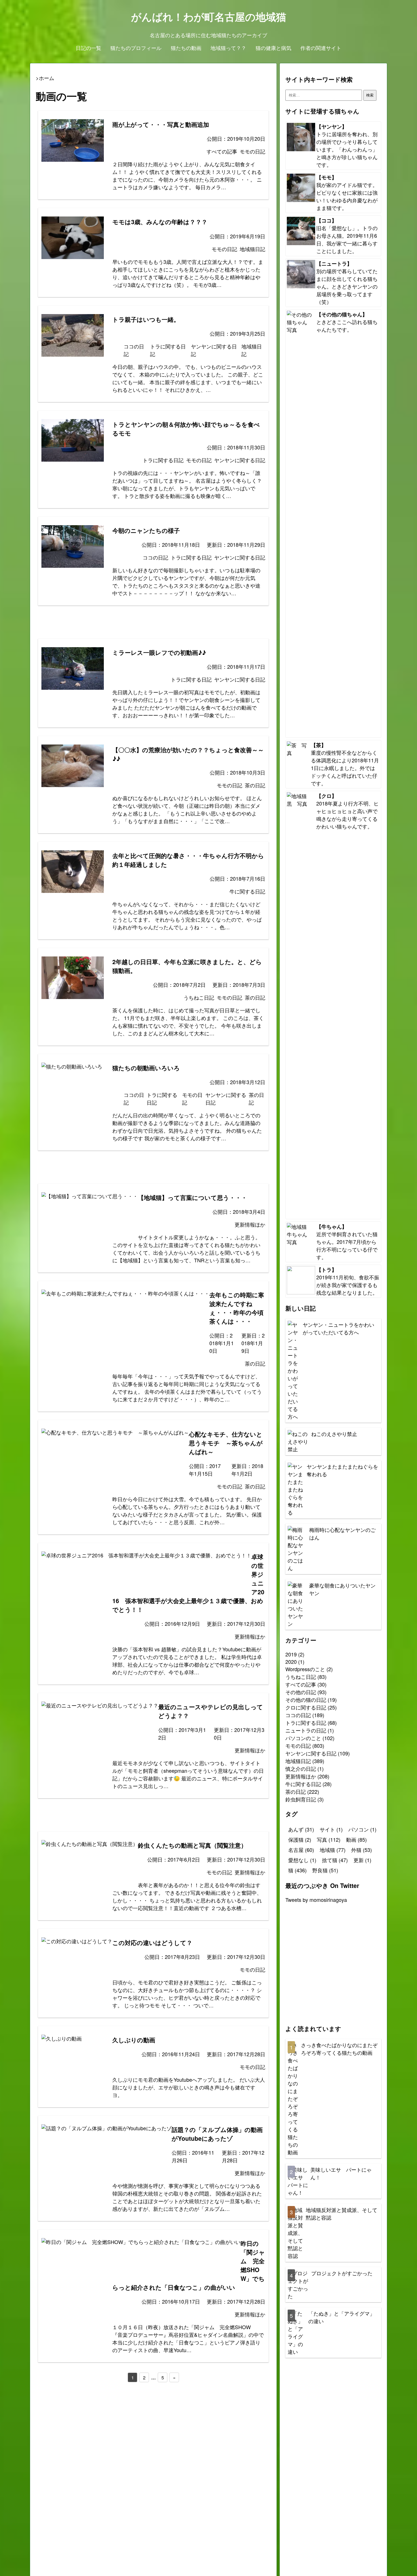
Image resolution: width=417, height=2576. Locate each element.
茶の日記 (296, 1791)
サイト (331, 1829)
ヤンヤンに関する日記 (311, 1753)
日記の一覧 (89, 48)
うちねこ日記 (301, 1677)
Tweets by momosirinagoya (316, 1900)
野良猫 (325, 1870)
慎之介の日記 (301, 1768)
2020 (291, 1662)
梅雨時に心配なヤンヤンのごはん (342, 1533)
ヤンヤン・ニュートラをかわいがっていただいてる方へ (338, 1328)
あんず (301, 1829)
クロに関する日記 (306, 1707)
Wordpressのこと (305, 1669)
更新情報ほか (301, 1776)
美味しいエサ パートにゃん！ (341, 2173)
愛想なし (302, 1860)
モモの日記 (298, 1746)
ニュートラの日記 (306, 1730)
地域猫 (333, 1850)
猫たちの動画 (186, 48)
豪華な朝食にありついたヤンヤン (342, 1589)
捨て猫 (335, 1860)
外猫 (362, 1850)
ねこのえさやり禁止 (334, 1434)
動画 (356, 1839)
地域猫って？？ (228, 48)
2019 (291, 1654)
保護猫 (300, 1839)
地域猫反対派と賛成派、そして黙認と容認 (342, 2214)
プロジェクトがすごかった (342, 2273)
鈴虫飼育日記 (301, 1799)
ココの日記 (298, 1715)
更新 (362, 1860)
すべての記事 (301, 1684)
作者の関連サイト (321, 48)
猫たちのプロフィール (136, 48)
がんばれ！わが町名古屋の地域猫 (209, 16)
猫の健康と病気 (273, 48)
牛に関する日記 (303, 1784)
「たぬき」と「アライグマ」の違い (342, 2317)
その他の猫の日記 (306, 1700)
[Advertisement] (153, 625)
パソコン (362, 1829)
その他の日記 (301, 1692)
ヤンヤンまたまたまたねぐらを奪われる (342, 1470)
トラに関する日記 (306, 1723)
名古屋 (301, 1850)
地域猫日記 (298, 1761)
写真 (329, 1839)
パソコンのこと (303, 1738)
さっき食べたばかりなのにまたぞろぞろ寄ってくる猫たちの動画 (339, 2049)
